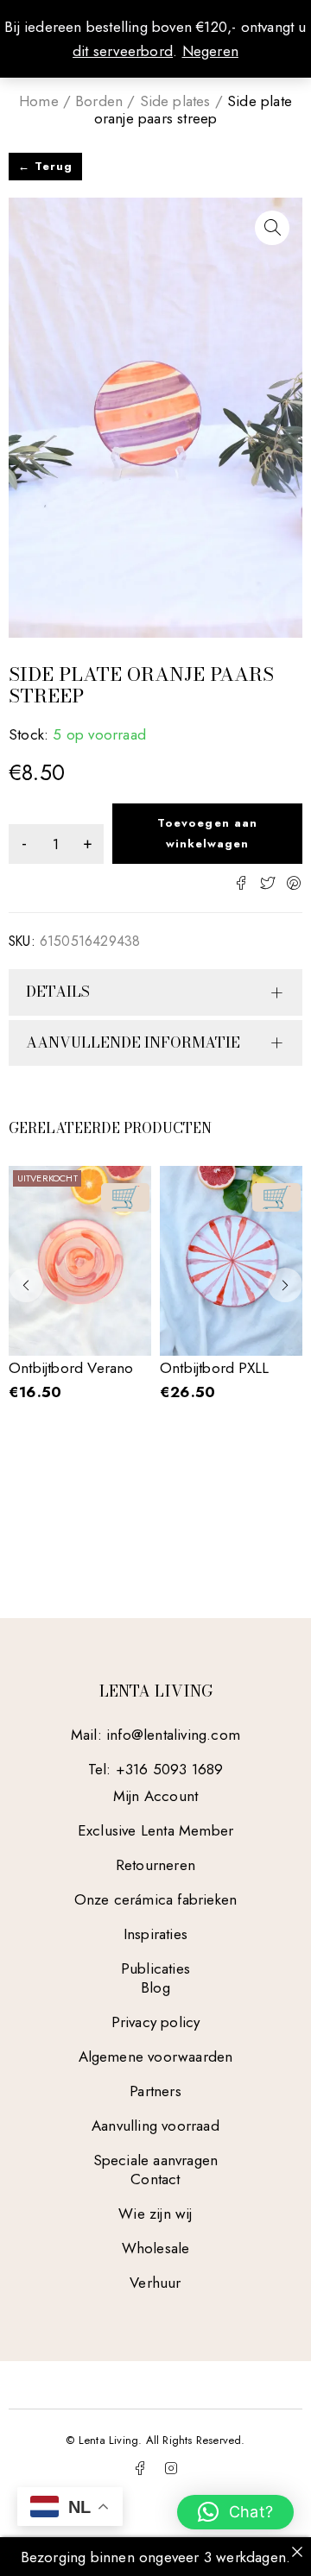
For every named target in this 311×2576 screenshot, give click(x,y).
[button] (272, 228)
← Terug (45, 166)
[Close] (297, 2551)
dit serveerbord (123, 51)
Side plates (175, 101)
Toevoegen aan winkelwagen (207, 833)
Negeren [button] (210, 51)
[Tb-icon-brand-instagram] (171, 2468)
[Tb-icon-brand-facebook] (140, 2468)
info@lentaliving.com (173, 1735)
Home (39, 101)
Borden (99, 101)
